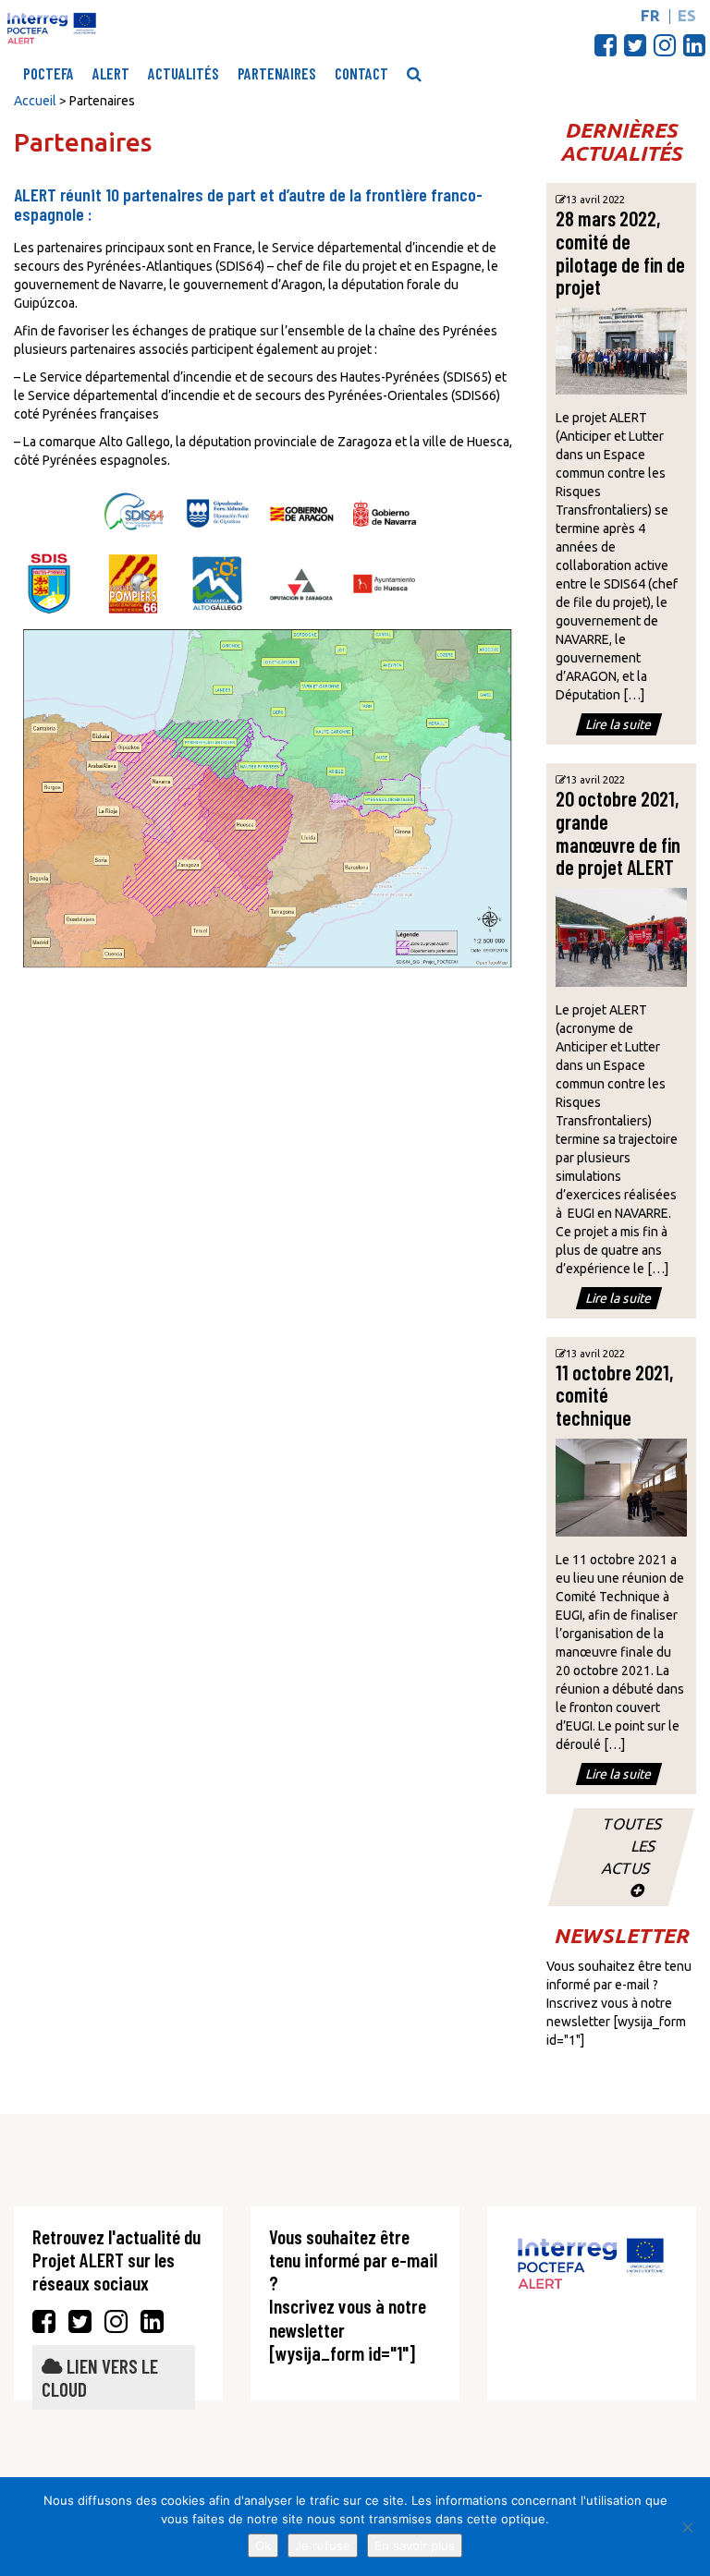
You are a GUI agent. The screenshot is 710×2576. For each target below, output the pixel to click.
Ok (263, 2546)
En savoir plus (415, 2546)
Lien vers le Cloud (100, 2377)
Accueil (35, 101)
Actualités (184, 73)
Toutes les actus (632, 1846)
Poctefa (49, 73)
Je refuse (323, 2546)
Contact (361, 73)
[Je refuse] (687, 2527)
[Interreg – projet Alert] (52, 28)
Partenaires (277, 73)
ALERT (111, 73)
